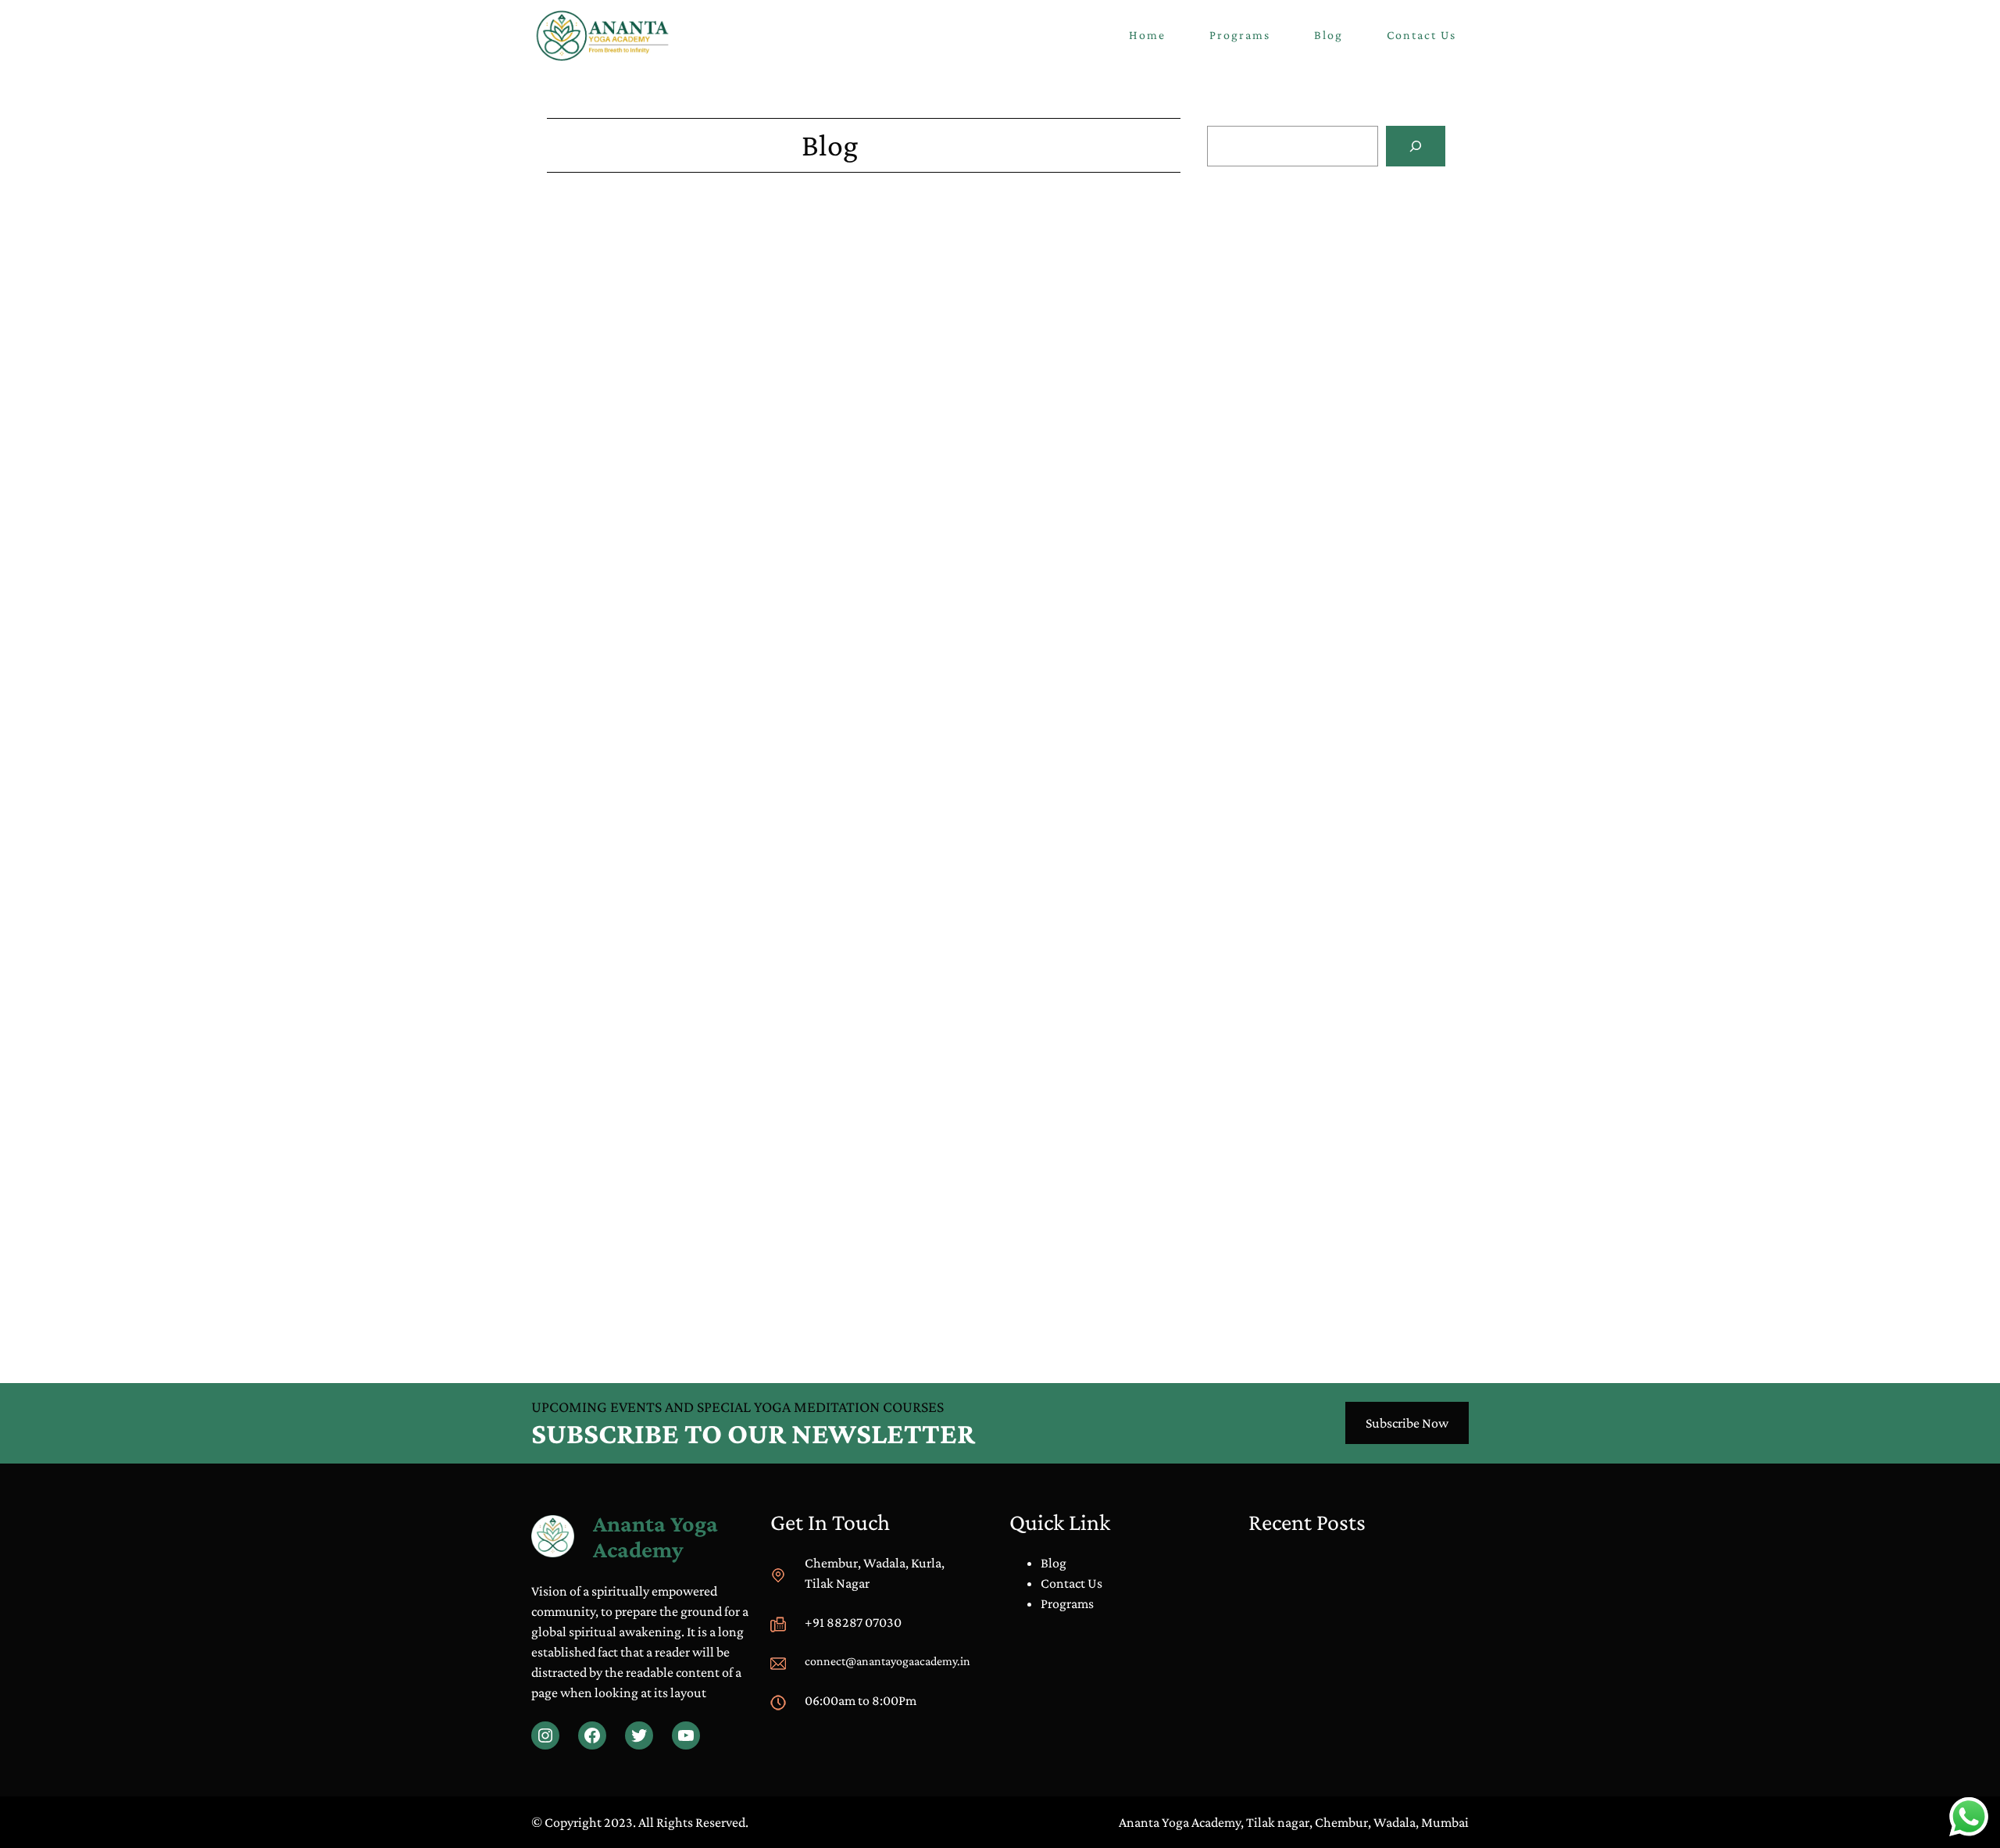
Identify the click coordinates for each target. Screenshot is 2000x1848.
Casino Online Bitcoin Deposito (1295, 409)
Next (1167, 1307)
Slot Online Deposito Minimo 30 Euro (1312, 327)
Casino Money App (599, 1254)
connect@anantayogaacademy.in (887, 1661)
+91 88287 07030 (853, 1622)
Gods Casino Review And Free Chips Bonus (666, 820)
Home (1147, 35)
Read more (1300, 293)
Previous (571, 1307)
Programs (1067, 1603)
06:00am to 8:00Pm (861, 1700)
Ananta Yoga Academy (655, 1536)
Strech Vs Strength (1284, 601)
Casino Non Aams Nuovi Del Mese (1302, 245)
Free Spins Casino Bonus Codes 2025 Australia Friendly (700, 584)
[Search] (1416, 146)
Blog (1250, 580)
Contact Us (1071, 1583)
